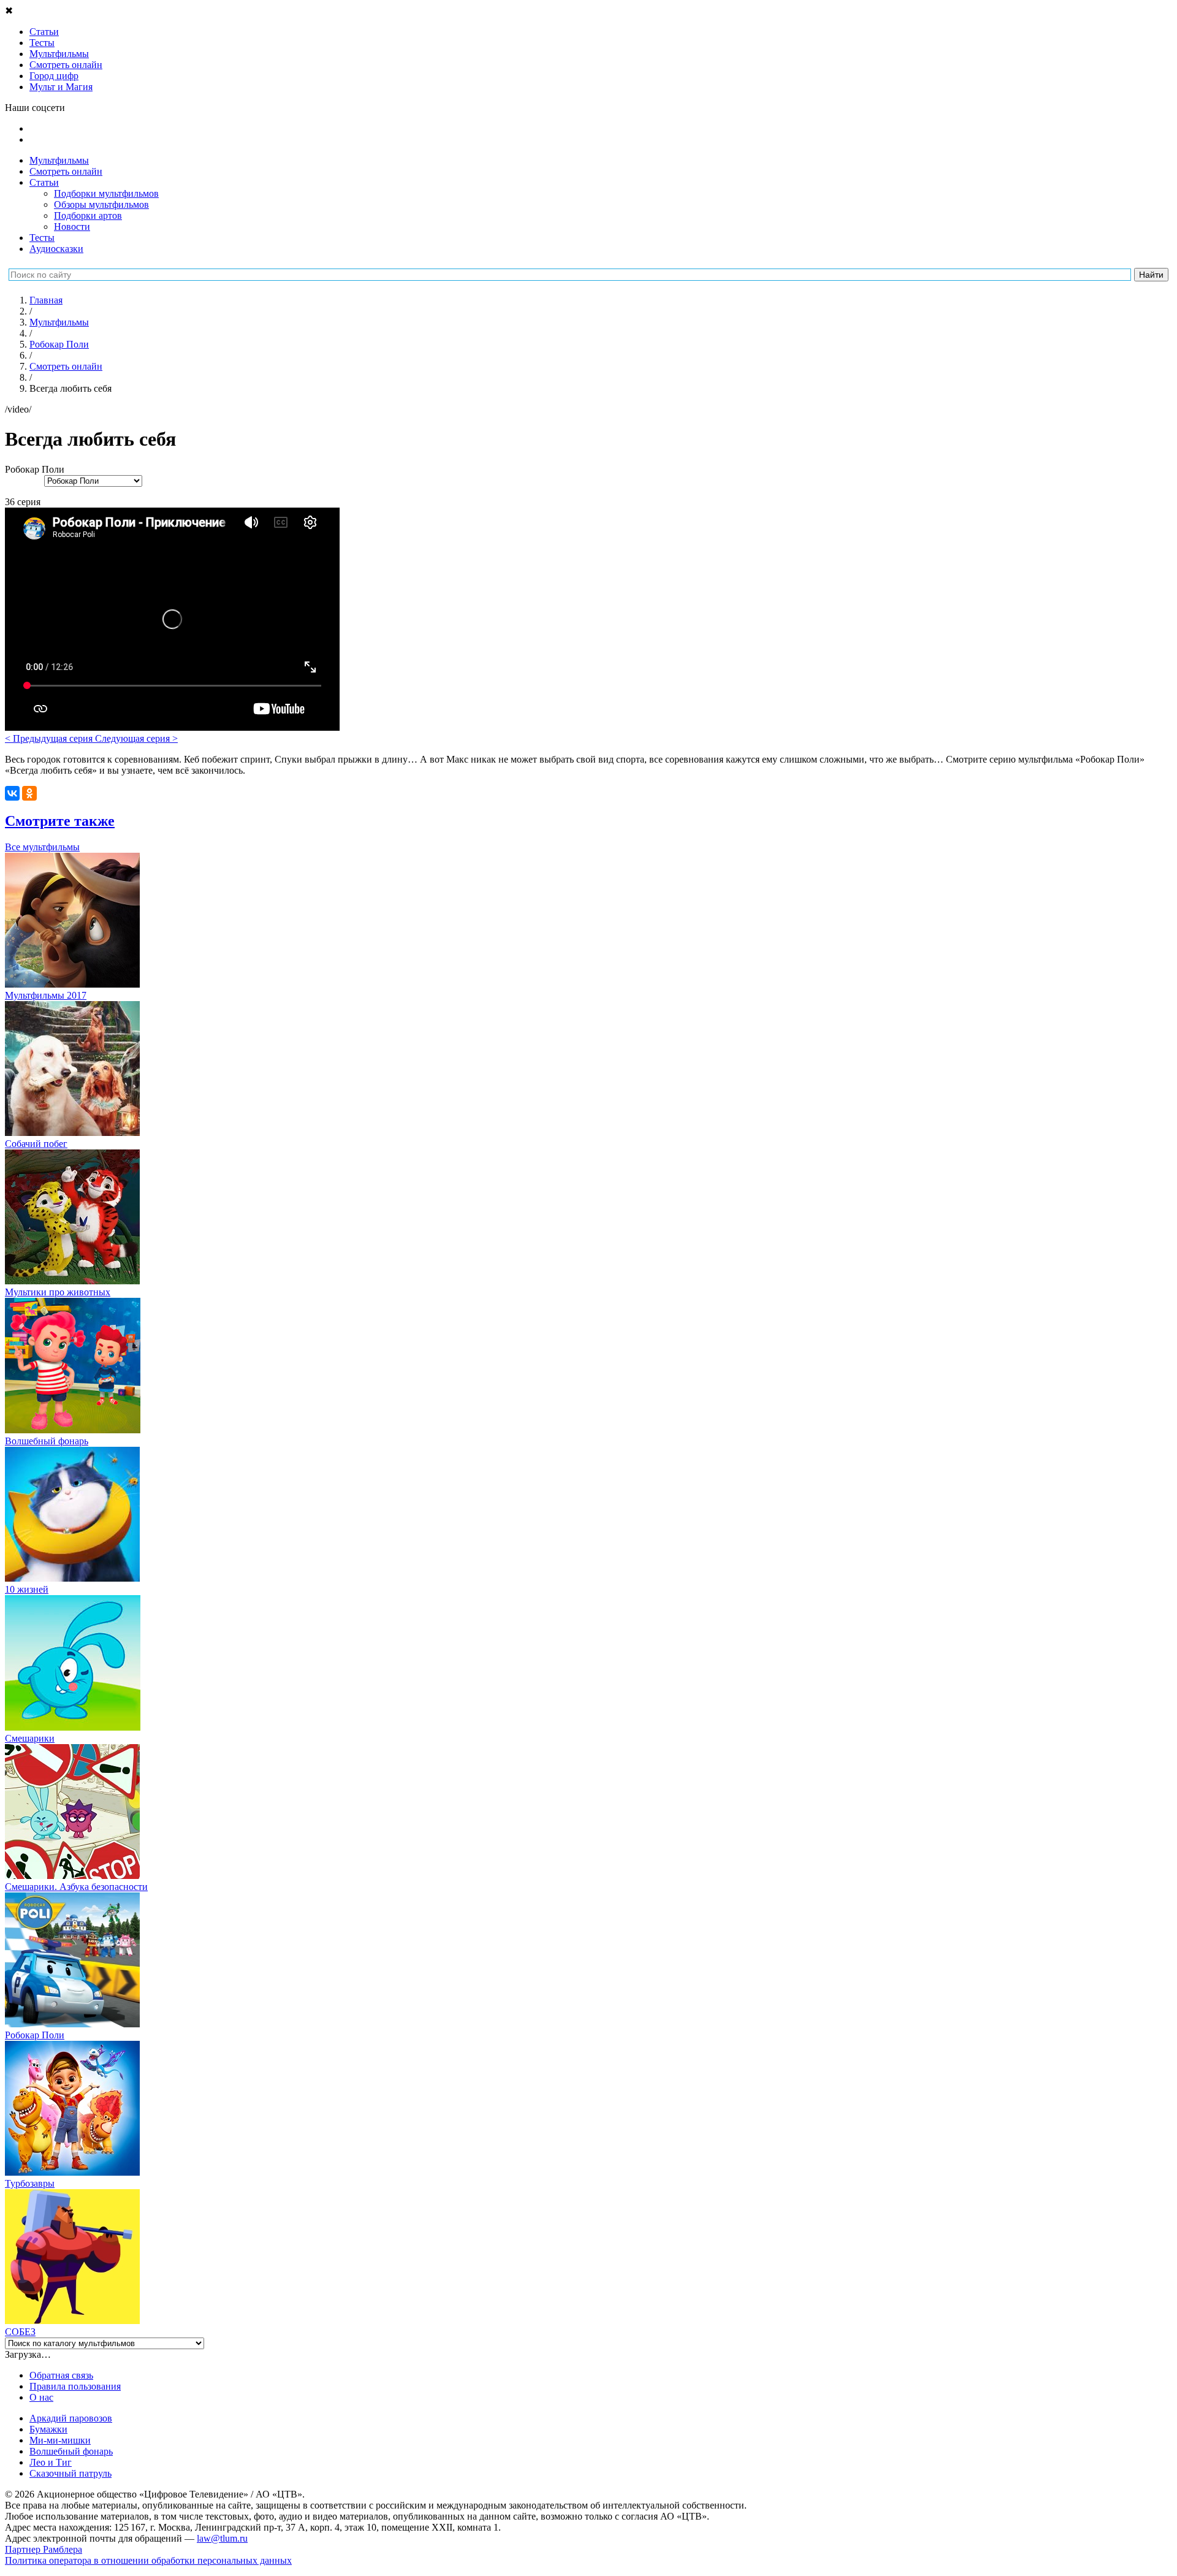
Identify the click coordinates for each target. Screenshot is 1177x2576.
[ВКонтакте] (12, 793)
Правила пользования (75, 2386)
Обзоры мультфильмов (101, 204)
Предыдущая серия (50, 738)
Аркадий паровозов (71, 2418)
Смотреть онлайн (66, 171)
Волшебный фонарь (71, 2451)
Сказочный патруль (70, 2473)
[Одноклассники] (29, 793)
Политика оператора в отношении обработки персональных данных (148, 2560)
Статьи (44, 182)
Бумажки (48, 2429)
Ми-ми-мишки (60, 2440)
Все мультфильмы (42, 847)
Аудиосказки (56, 249)
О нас (41, 2397)
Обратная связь (61, 2375)
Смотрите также (60, 821)
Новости (72, 227)
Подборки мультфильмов (106, 193)
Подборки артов (88, 215)
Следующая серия (136, 738)
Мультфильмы (59, 160)
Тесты (42, 238)
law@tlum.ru (222, 2538)
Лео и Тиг (51, 2462)
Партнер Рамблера (44, 2549)
